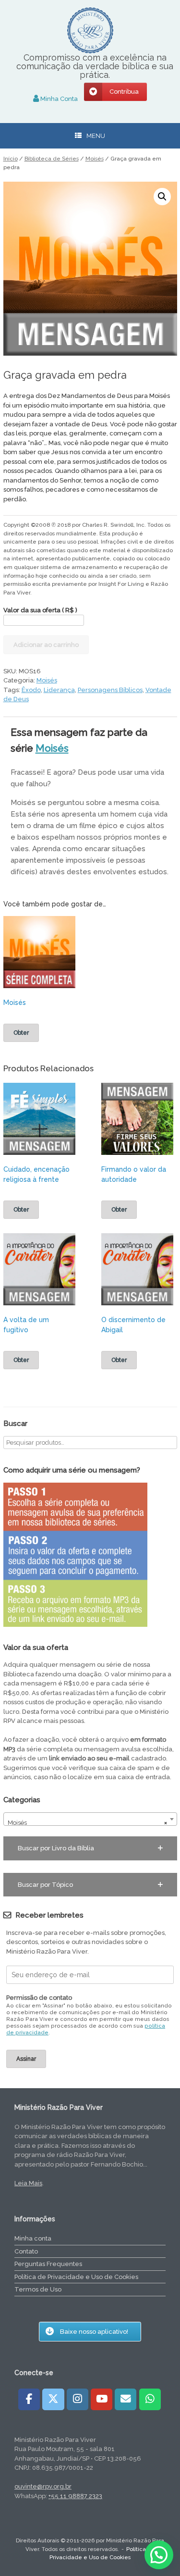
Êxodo (31, 690)
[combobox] (90, 1819)
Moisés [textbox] (87, 1823)
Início (11, 159)
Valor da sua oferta (40, 610)
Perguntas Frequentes (48, 2264)
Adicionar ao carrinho (46, 645)
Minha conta (33, 2238)
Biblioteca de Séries (52, 159)
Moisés (95, 159)
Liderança (59, 690)
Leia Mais (28, 2183)
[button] (162, 197)
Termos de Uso (38, 2289)
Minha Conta (58, 99)
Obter (21, 1033)
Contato (26, 2251)
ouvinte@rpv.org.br (43, 2486)
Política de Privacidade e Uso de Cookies (76, 2277)
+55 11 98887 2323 (75, 2496)
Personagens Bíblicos (110, 690)
